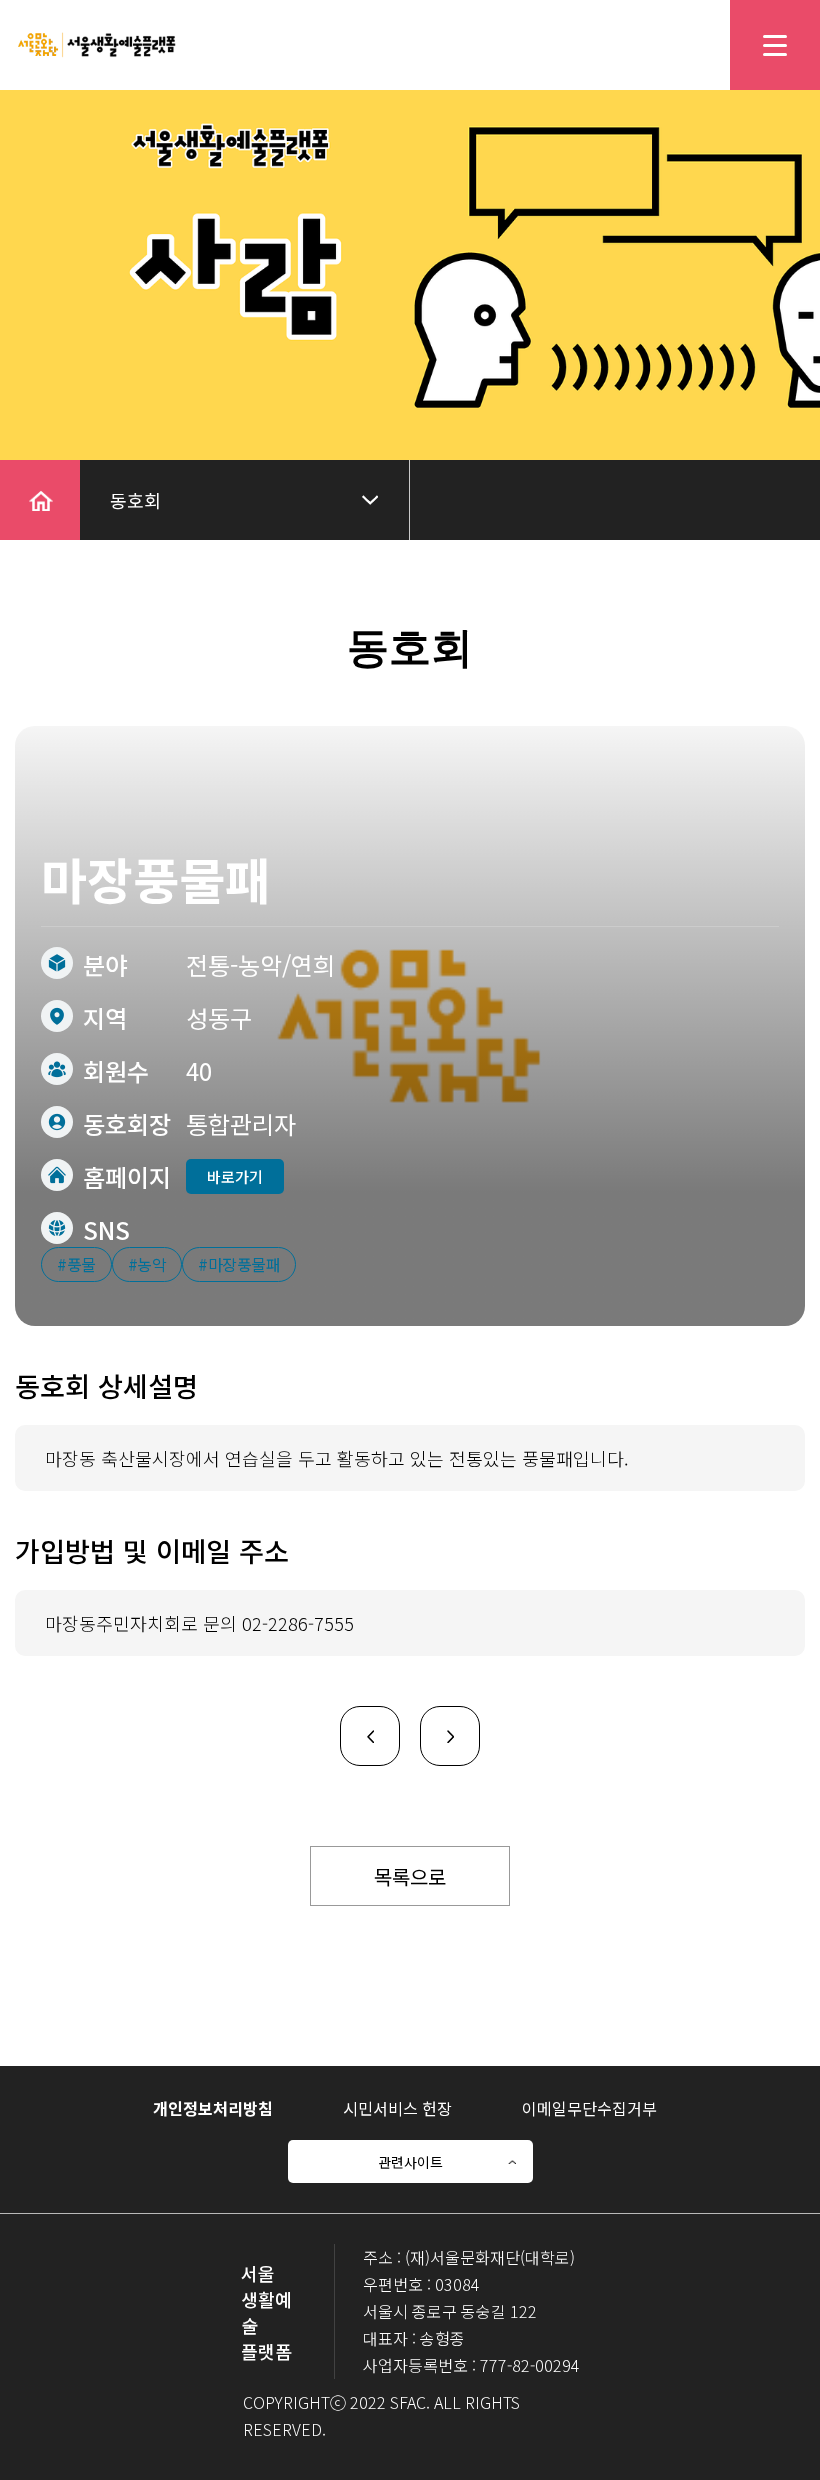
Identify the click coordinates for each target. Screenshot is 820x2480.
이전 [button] (358, 1720)
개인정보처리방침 (213, 2108)
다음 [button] (438, 1720)
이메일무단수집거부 (589, 2108)
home (24, 473)
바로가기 (235, 1176)
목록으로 (410, 1876)
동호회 (135, 500)
